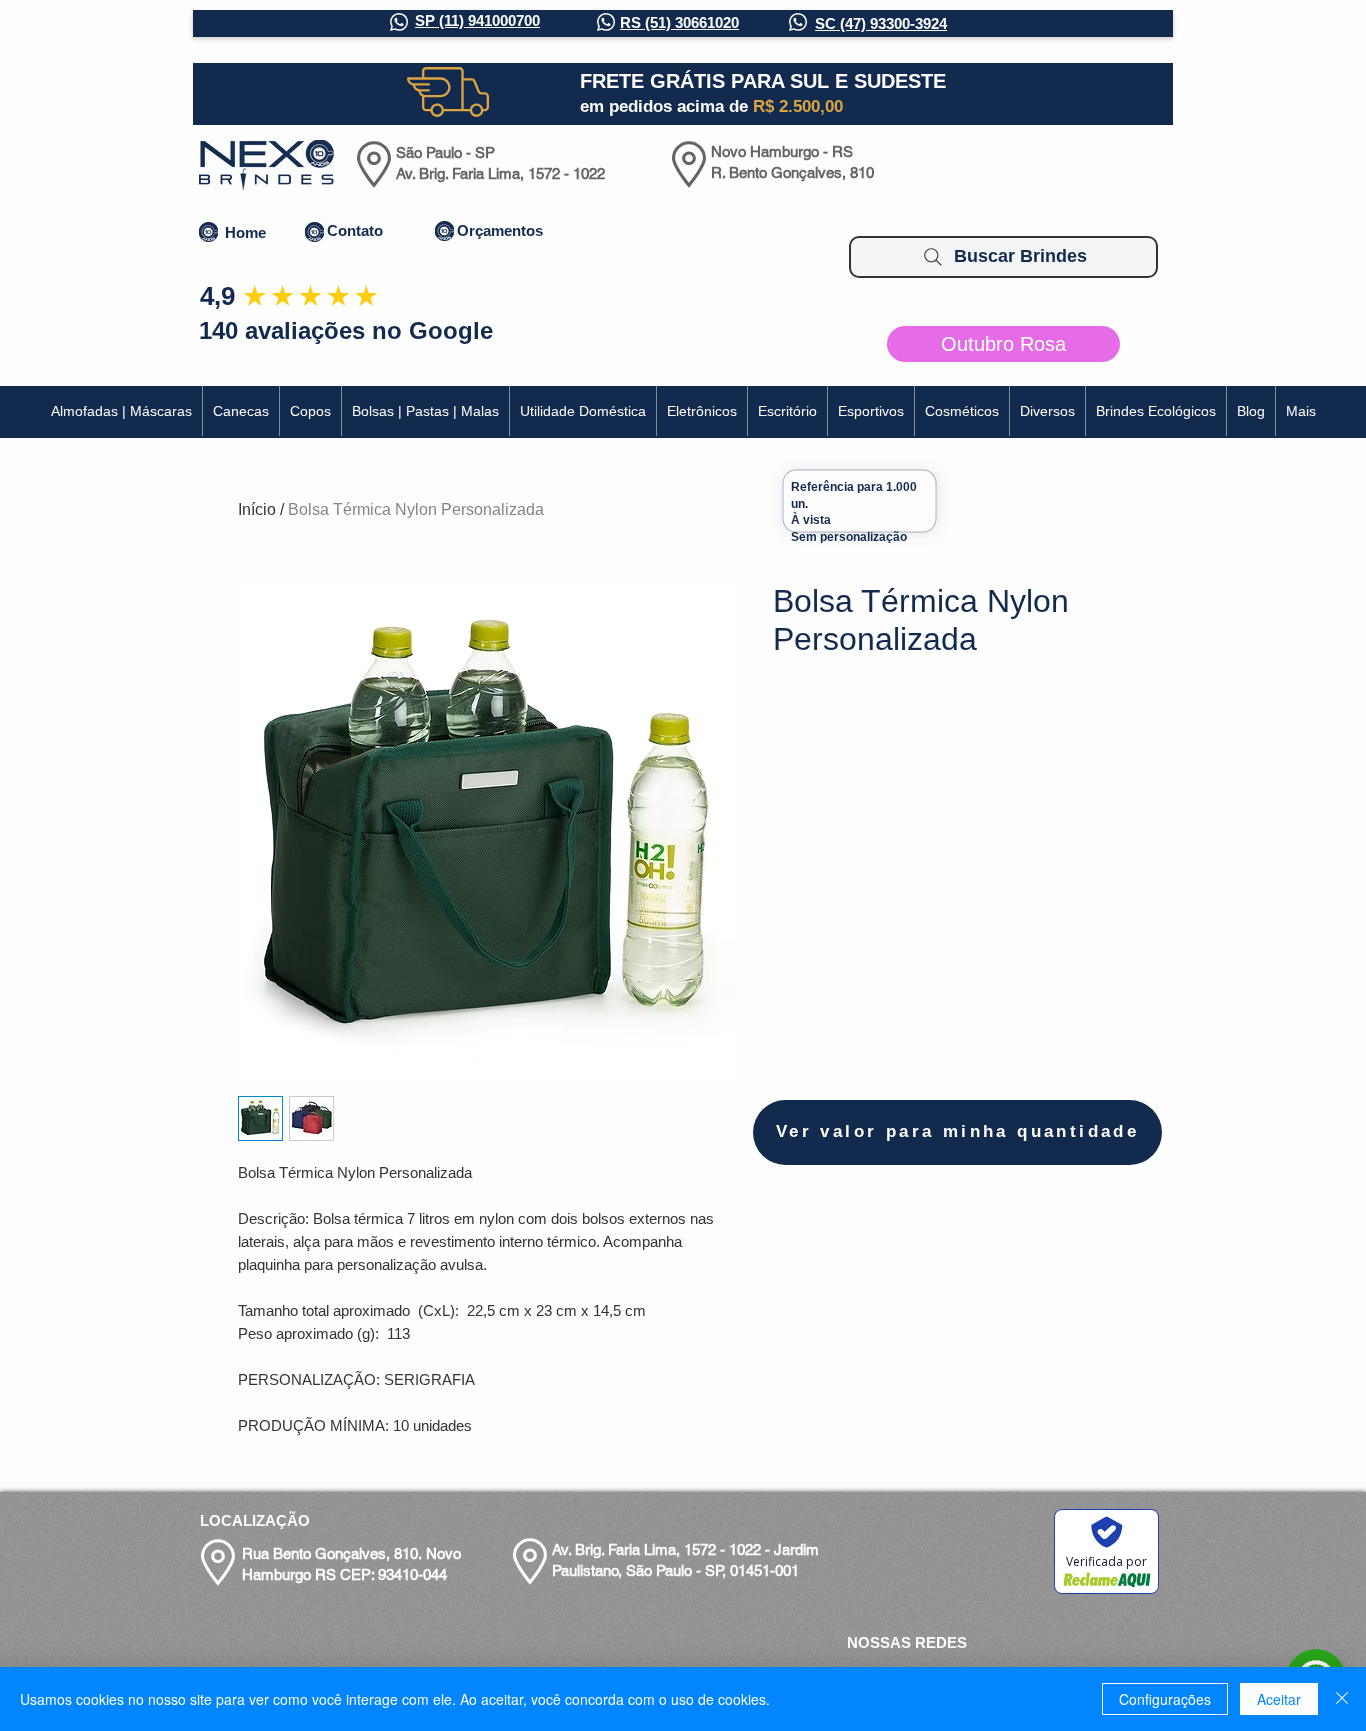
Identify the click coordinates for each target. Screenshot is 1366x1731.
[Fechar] (1342, 1699)
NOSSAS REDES (907, 1642)
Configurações (1165, 1699)
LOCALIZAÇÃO (255, 1520)
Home (245, 232)
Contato (355, 230)
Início (257, 509)
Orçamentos (500, 230)
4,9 (217, 296)
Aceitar (1279, 1699)
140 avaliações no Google (346, 330)
